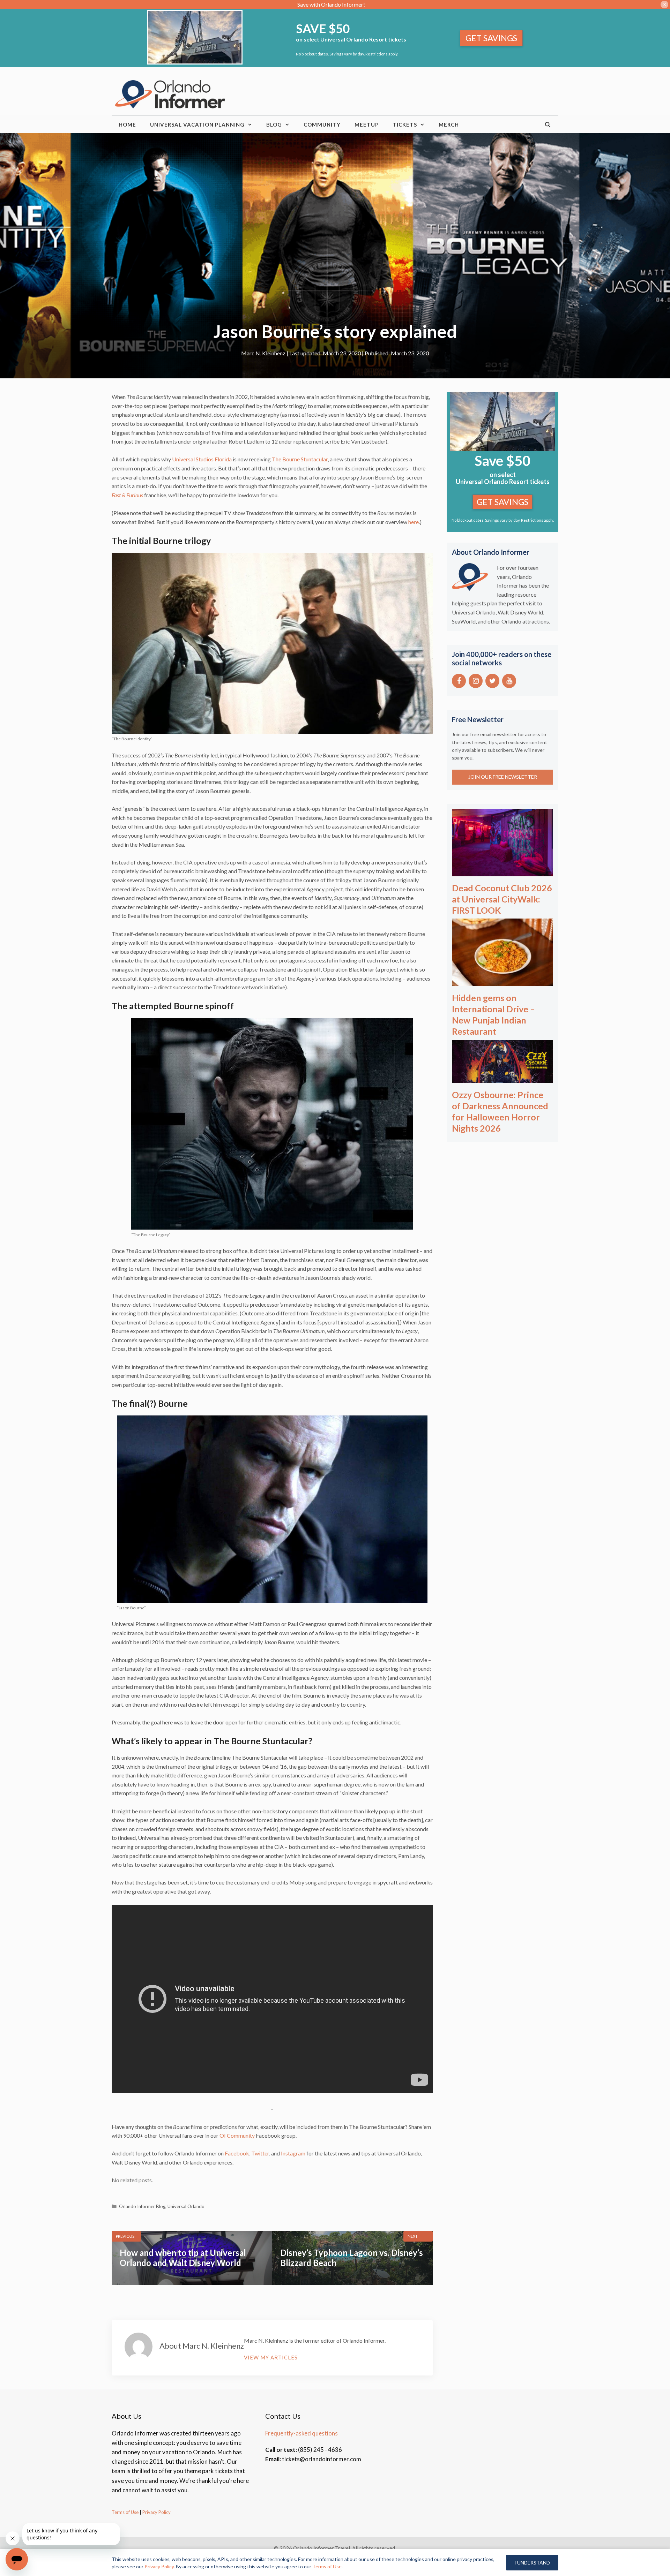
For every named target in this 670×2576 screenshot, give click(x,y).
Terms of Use (125, 2512)
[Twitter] (492, 681)
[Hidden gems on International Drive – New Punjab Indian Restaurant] (502, 981)
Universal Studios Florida (202, 459)
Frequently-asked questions (301, 2433)
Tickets (405, 124)
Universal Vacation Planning (197, 124)
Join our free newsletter (503, 777)
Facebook (237, 2153)
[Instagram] (476, 681)
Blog (274, 124)
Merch (449, 124)
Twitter (260, 2153)
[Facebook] (459, 681)
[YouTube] (509, 681)
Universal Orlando (186, 2206)
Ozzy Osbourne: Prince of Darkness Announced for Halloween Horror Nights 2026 (500, 1111)
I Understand (532, 2563)
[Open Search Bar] (548, 124)
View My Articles (271, 2357)
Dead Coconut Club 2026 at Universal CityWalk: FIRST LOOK (502, 899)
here (414, 522)
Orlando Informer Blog (142, 2206)
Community (322, 124)
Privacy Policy (156, 2512)
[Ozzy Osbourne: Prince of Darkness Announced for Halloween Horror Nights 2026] (502, 1078)
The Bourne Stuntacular (300, 459)
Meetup (367, 124)
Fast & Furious (127, 495)
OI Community (237, 2135)
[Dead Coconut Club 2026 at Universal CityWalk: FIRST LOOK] (502, 872)
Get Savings (491, 38)
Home (127, 124)
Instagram (293, 2153)
